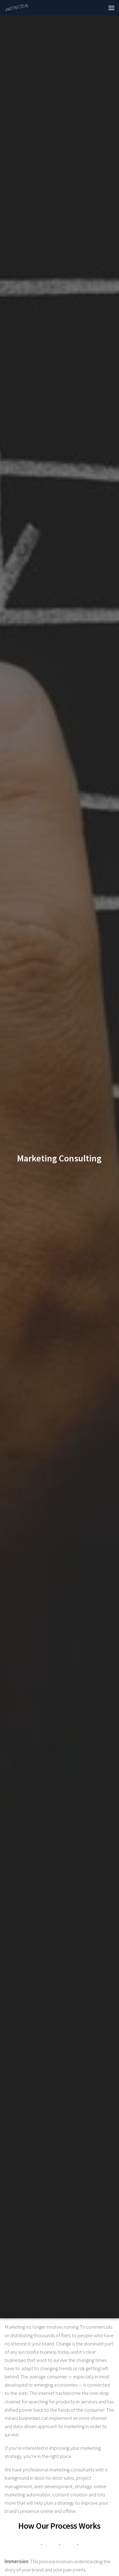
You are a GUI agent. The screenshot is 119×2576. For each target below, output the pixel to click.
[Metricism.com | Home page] (21, 8)
